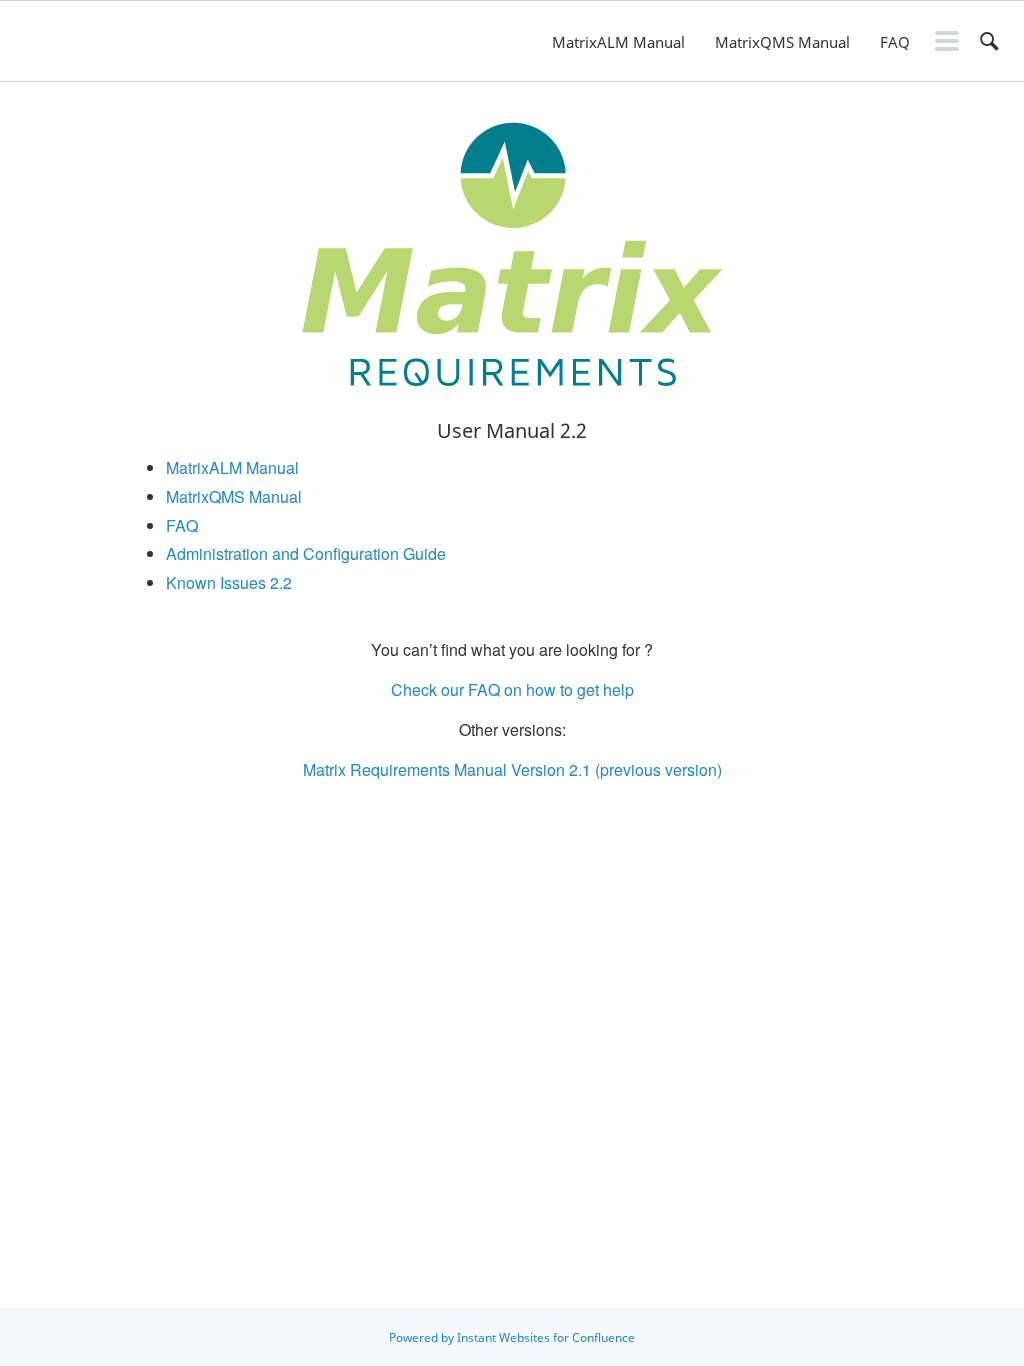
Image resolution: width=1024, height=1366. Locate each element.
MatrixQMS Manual (782, 42)
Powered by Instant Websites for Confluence (512, 1337)
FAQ (895, 42)
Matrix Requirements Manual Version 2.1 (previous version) (512, 769)
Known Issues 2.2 (229, 582)
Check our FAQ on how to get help (512, 689)
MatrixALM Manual (618, 42)
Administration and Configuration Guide (306, 553)
